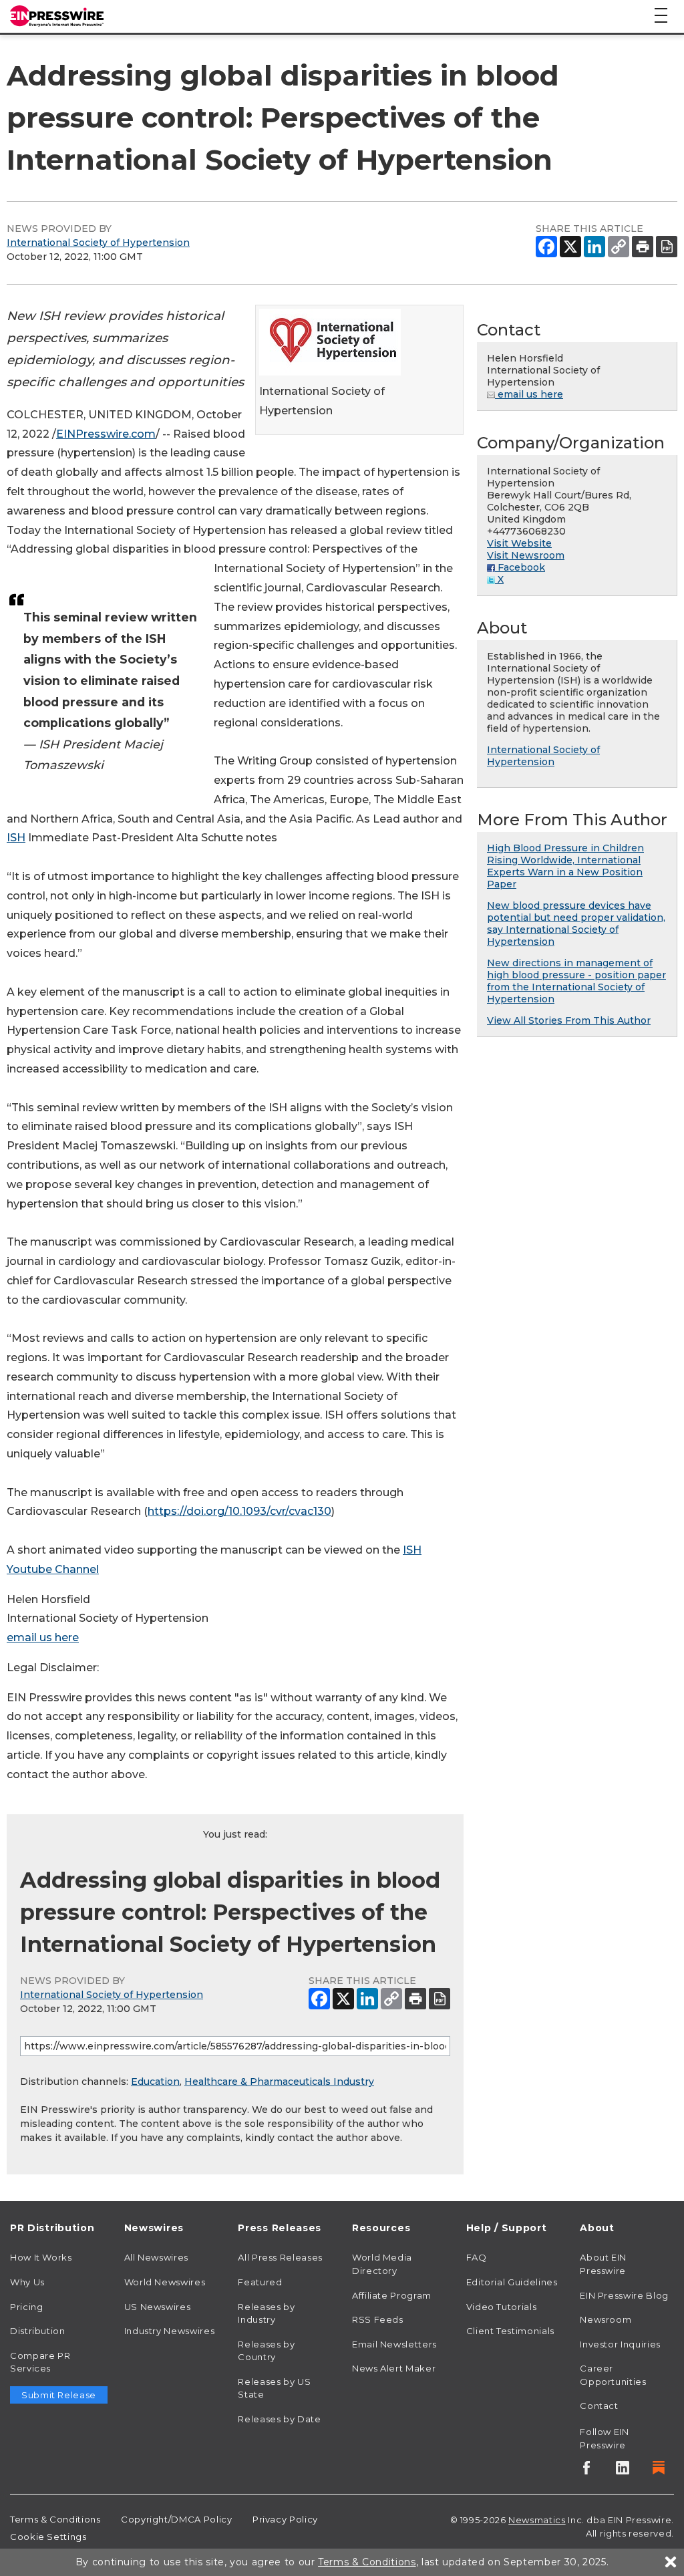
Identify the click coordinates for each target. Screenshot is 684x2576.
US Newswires (158, 2307)
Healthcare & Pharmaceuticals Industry (279, 2082)
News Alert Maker (394, 2368)
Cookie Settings (48, 2537)
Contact (599, 2406)
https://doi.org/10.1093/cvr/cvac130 (239, 1511)
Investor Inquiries (620, 2344)
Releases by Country (266, 2351)
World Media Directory (382, 2264)
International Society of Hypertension (98, 243)
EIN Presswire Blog (624, 2295)
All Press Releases (280, 2257)
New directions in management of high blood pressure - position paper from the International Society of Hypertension (576, 981)
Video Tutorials (502, 2307)
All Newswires (156, 2257)
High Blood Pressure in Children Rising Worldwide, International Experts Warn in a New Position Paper (565, 866)
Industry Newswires (170, 2331)
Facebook (520, 567)
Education (155, 2082)
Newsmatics (537, 2520)
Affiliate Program (392, 2295)
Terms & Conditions (55, 2519)
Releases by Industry (266, 2313)
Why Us (27, 2282)
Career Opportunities (613, 2375)
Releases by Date (279, 2419)
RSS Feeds (378, 2319)
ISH (16, 838)
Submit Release (59, 2395)
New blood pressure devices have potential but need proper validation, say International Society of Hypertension (576, 923)
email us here (43, 1637)
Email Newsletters (394, 2344)
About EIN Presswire (603, 2264)
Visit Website (519, 543)
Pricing (26, 2307)
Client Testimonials (510, 2331)
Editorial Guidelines (512, 2282)
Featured (260, 2282)
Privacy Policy (285, 2519)
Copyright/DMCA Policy (176, 2519)
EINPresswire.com (106, 434)
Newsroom (606, 2319)
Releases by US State (274, 2388)
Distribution (38, 2331)
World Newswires (165, 2282)
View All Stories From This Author (569, 1020)
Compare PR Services (40, 2362)
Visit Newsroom (526, 555)
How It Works (41, 2257)
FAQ (477, 2257)
